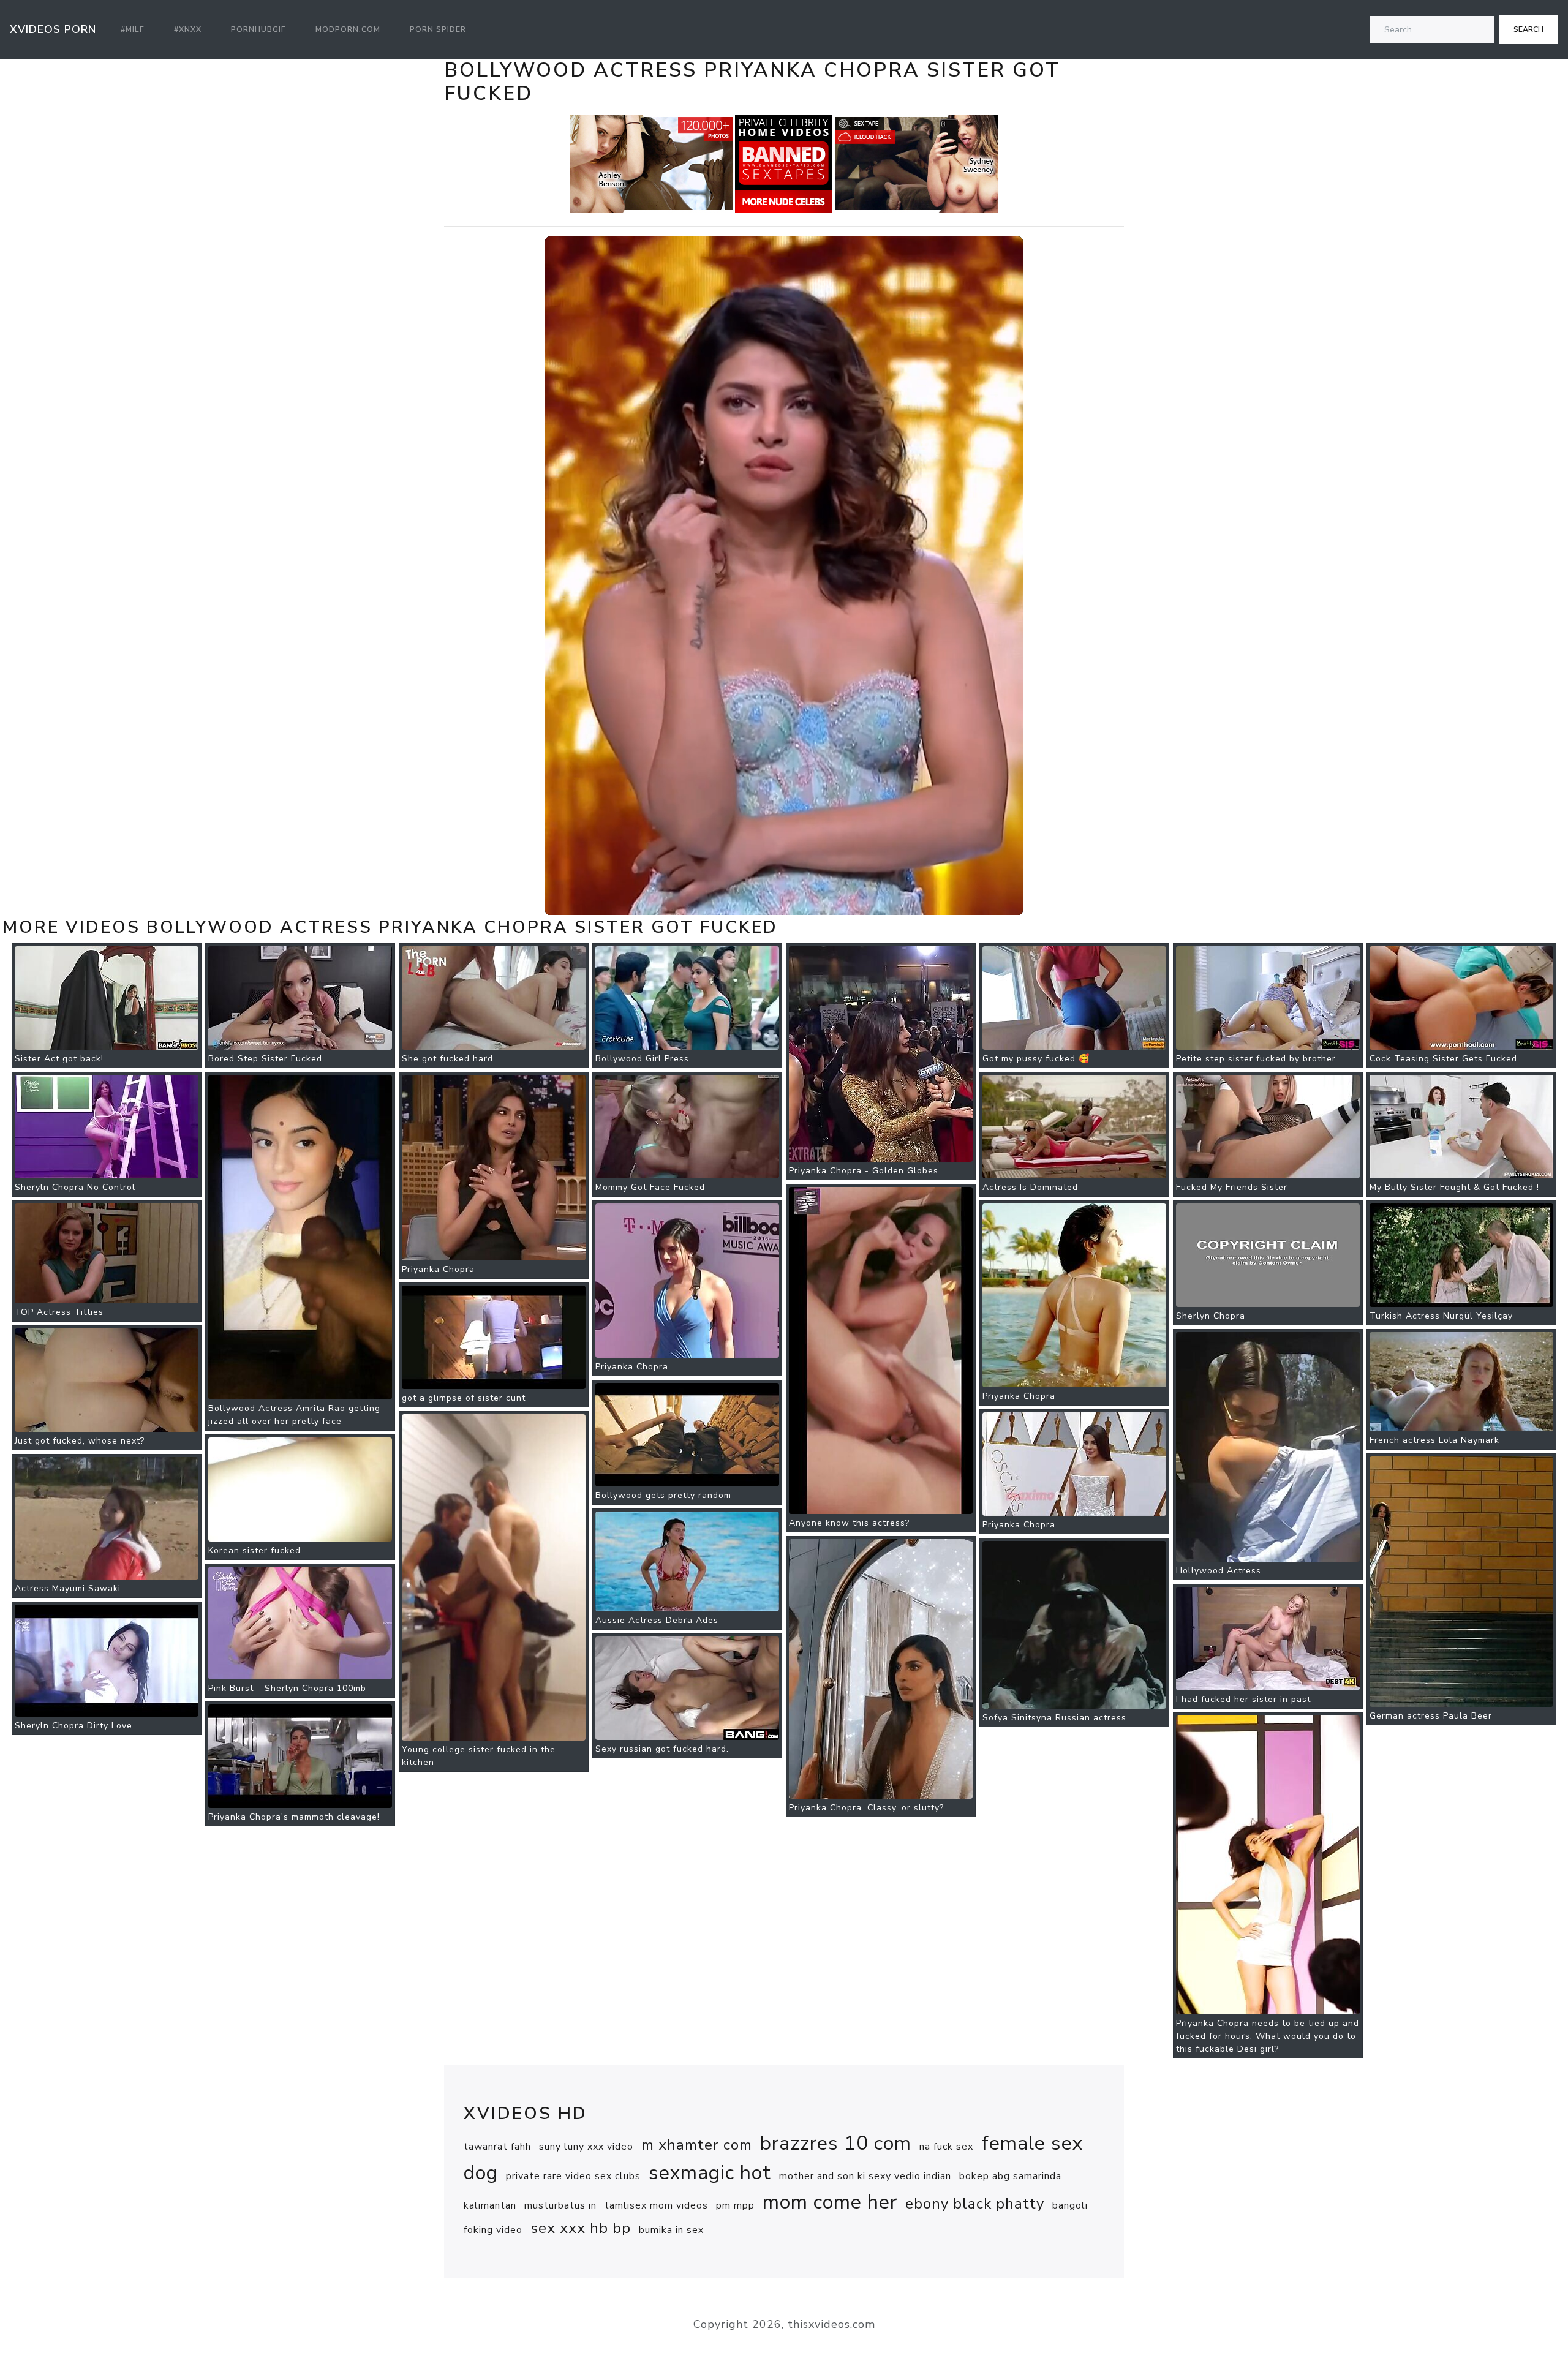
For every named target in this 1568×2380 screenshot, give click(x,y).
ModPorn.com (348, 29)
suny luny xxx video (586, 2147)
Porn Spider (438, 29)
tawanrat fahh (497, 2147)
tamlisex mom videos (656, 2205)
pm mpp (735, 2205)
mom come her (830, 2202)
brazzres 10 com (836, 2143)
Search (1528, 29)
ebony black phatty (975, 2204)
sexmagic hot (710, 2173)
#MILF (133, 29)
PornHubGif (258, 29)
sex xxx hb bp (581, 2228)
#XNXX (188, 29)
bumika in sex (671, 2230)
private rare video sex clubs (573, 2176)
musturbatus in (560, 2205)
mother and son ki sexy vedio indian (865, 2176)
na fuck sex (946, 2147)
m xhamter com (697, 2145)
